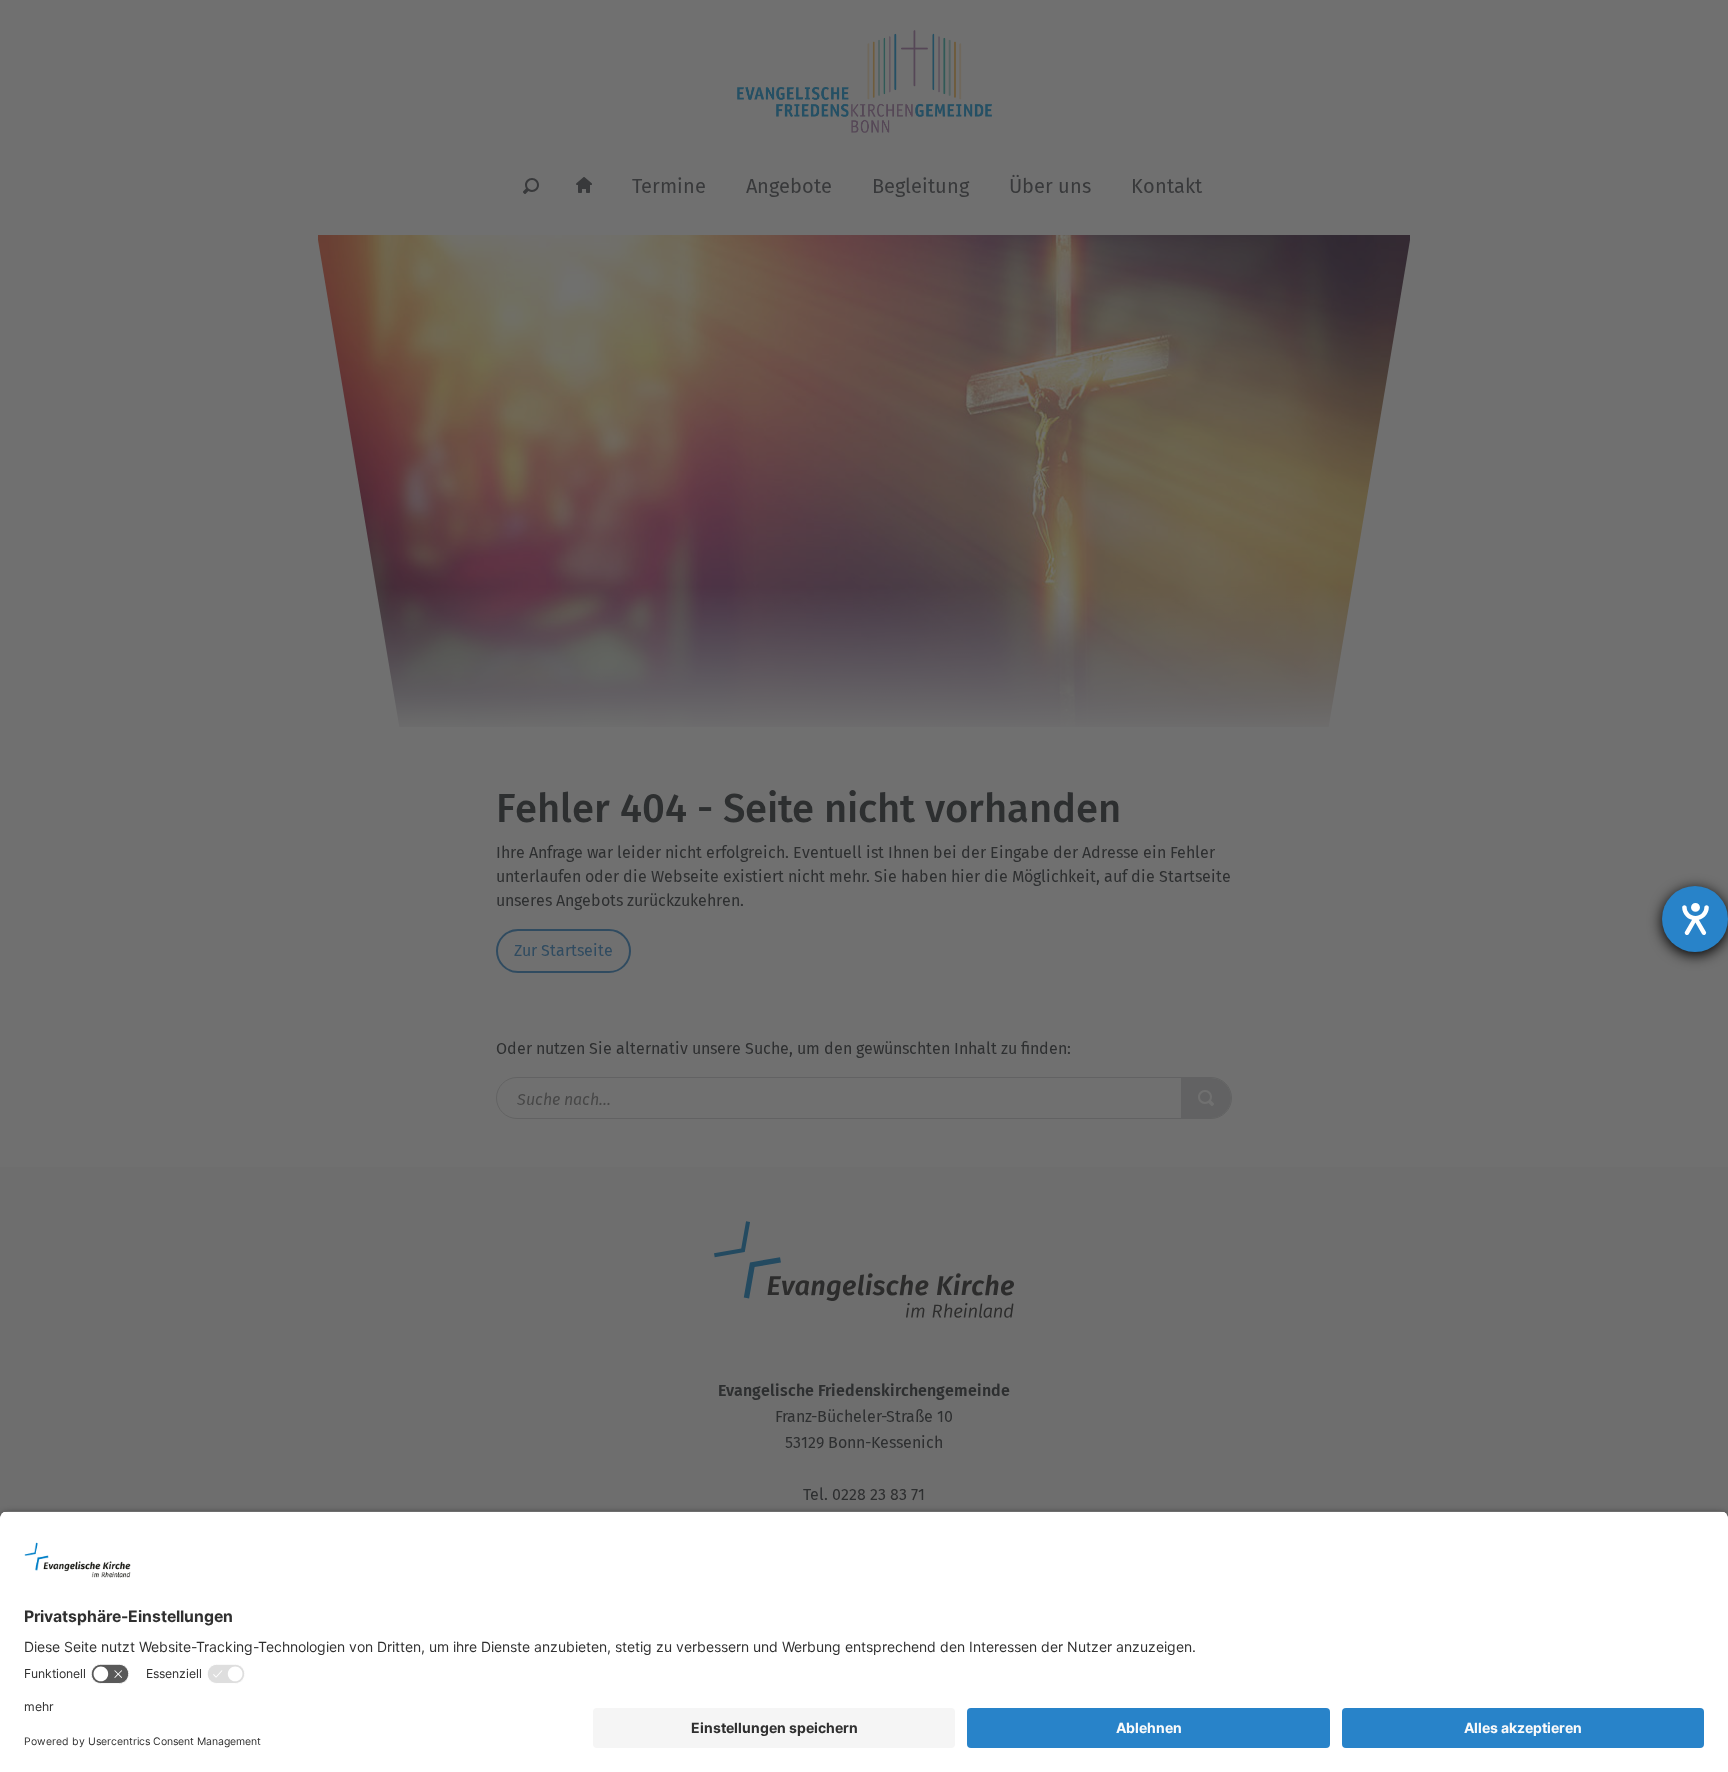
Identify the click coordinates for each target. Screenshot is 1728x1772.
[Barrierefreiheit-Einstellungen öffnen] (1695, 919)
